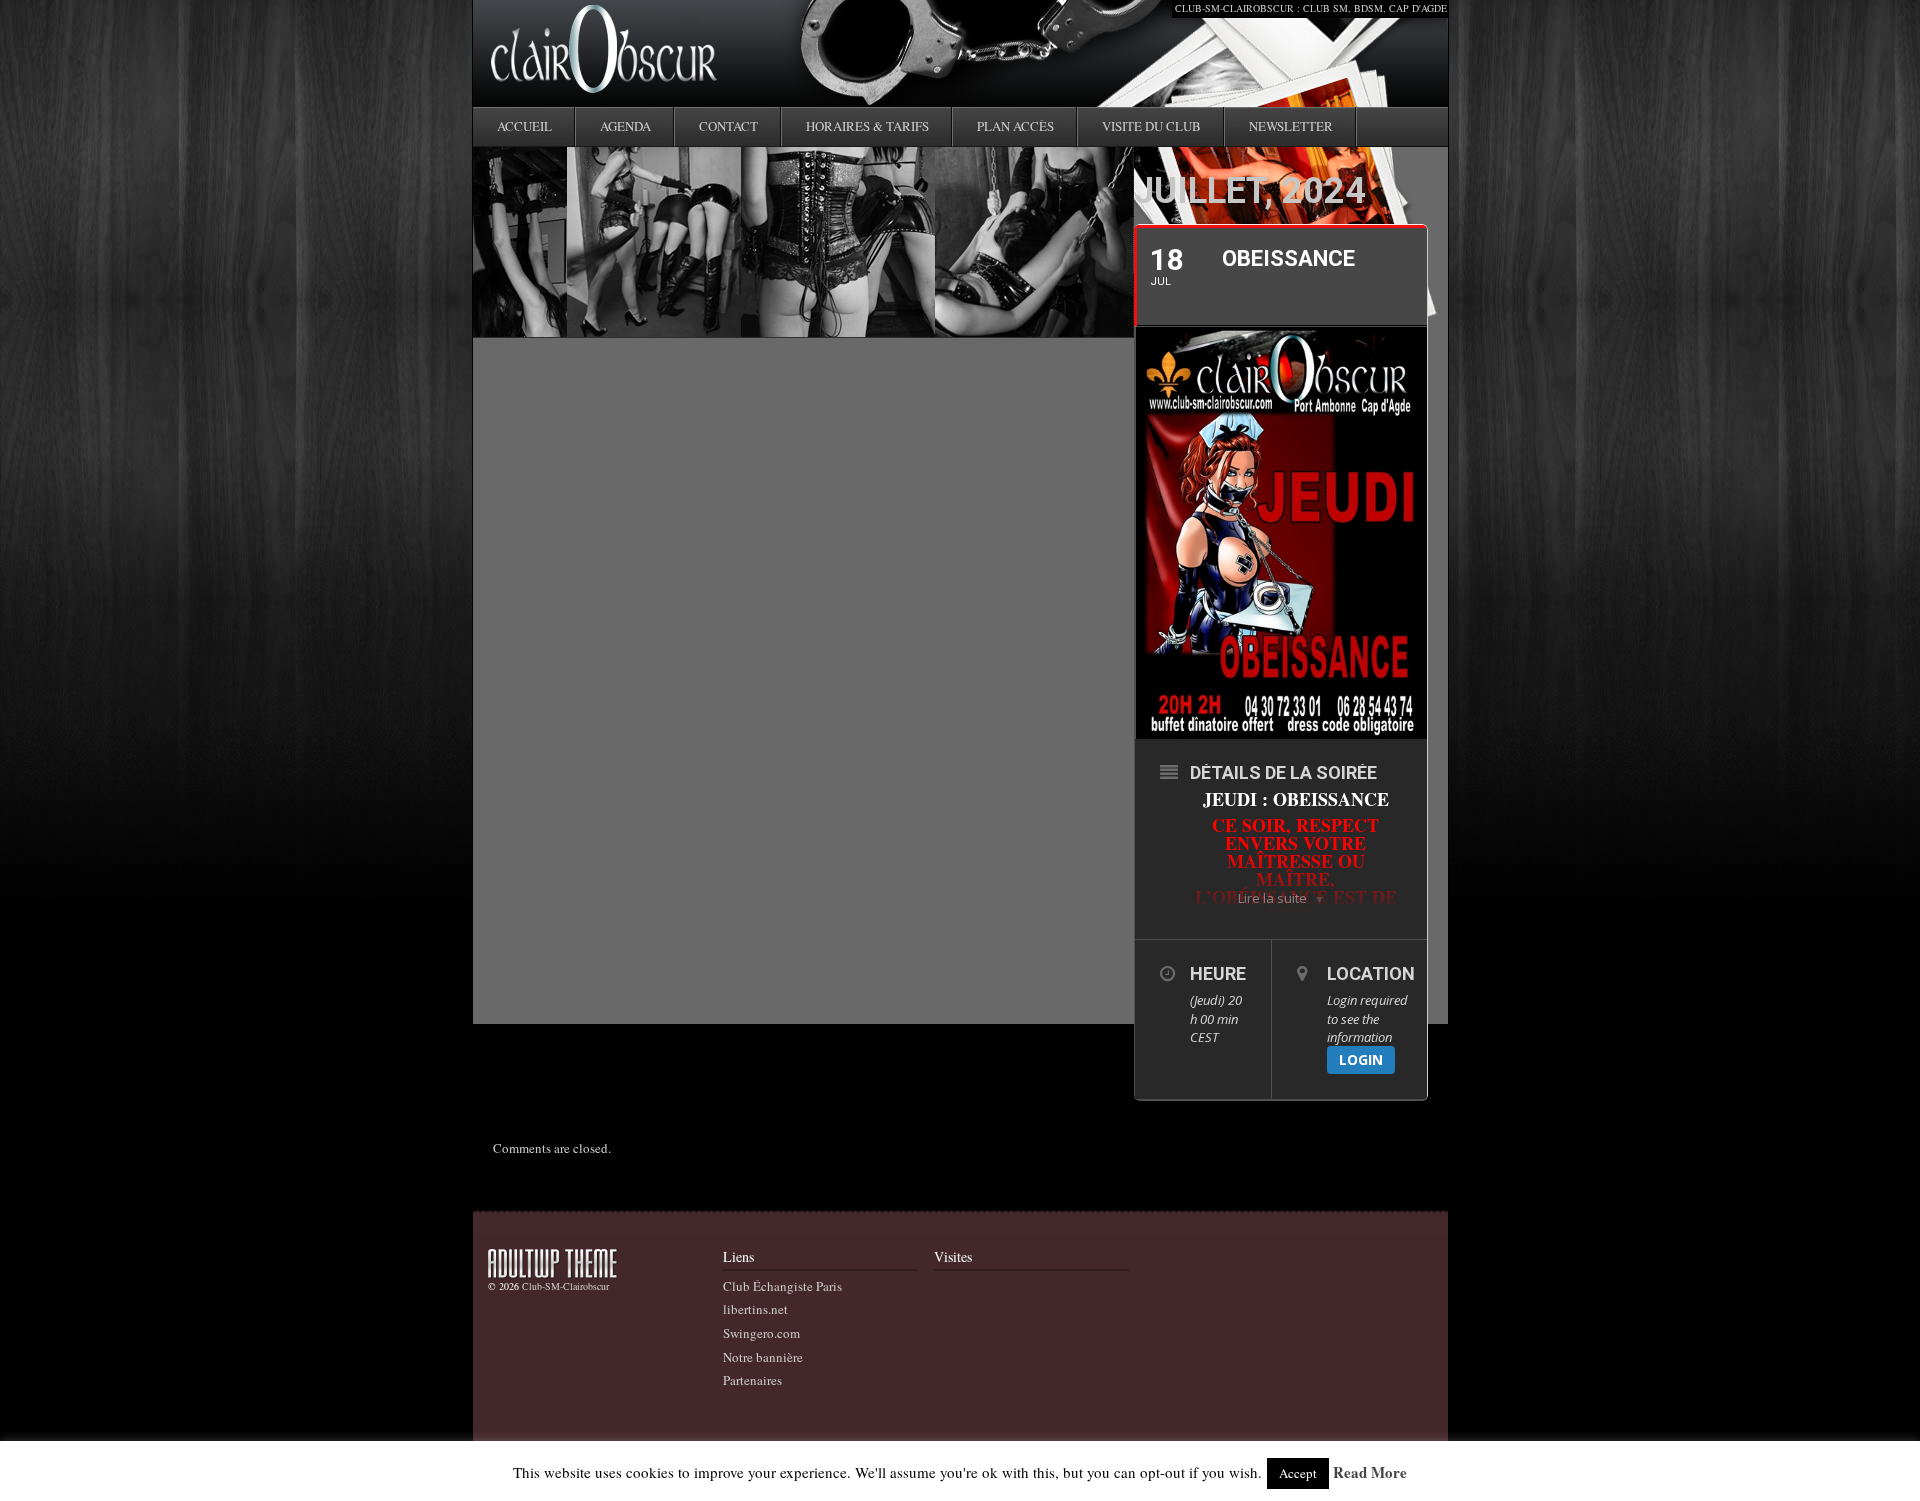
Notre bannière (763, 1357)
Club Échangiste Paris (782, 1286)
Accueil (524, 126)
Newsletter (1291, 126)
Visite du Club (1151, 126)
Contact (728, 126)
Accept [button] (1298, 1473)
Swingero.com (761, 1333)
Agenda (625, 126)
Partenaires (752, 1380)
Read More (1370, 1473)
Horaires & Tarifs (867, 126)
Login (1361, 1059)
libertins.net (755, 1309)
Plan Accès (1015, 126)
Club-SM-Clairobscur (565, 1286)
